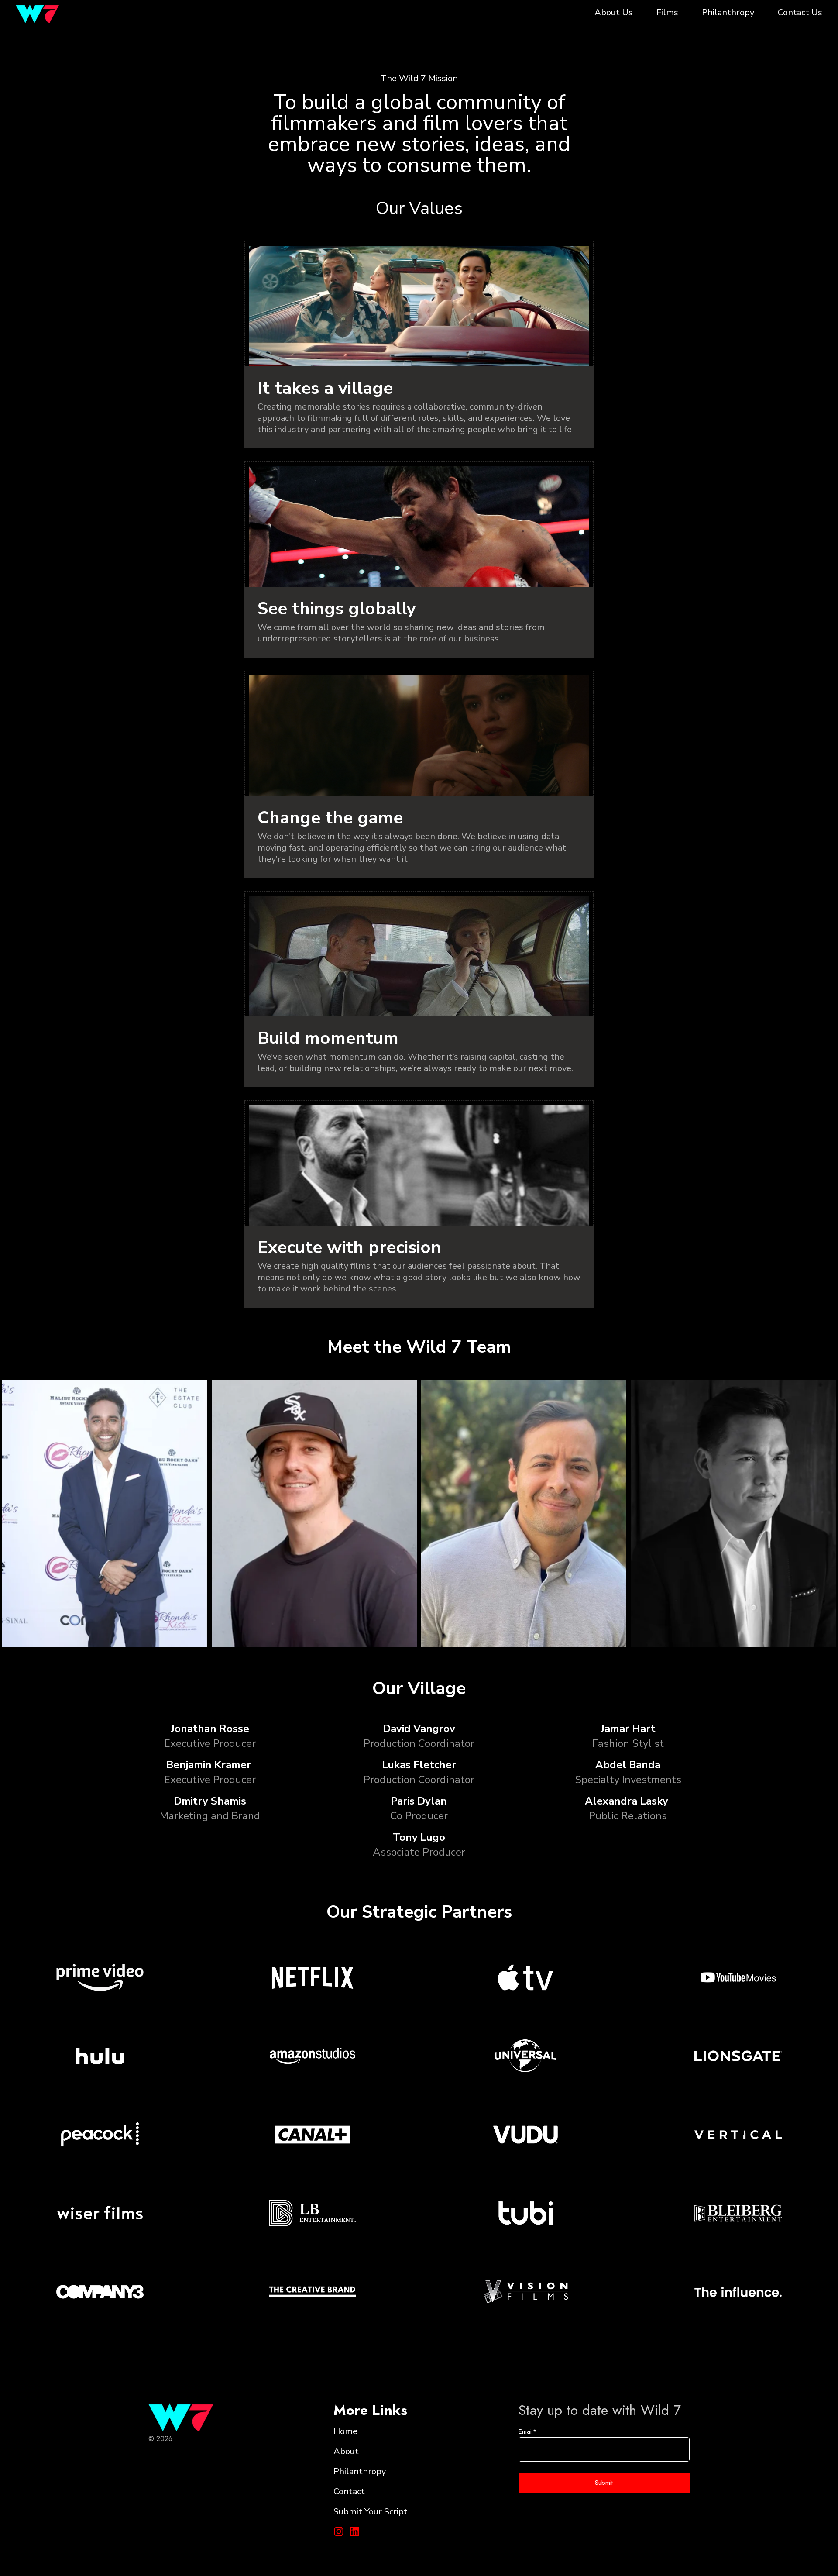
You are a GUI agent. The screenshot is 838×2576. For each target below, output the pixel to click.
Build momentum (328, 1038)
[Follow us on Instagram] (339, 2531)
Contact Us (800, 13)
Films (667, 13)
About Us (614, 13)
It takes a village (325, 388)
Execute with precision (349, 1247)
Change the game (330, 818)
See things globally (337, 609)
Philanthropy (728, 13)
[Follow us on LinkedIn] (354, 2531)
